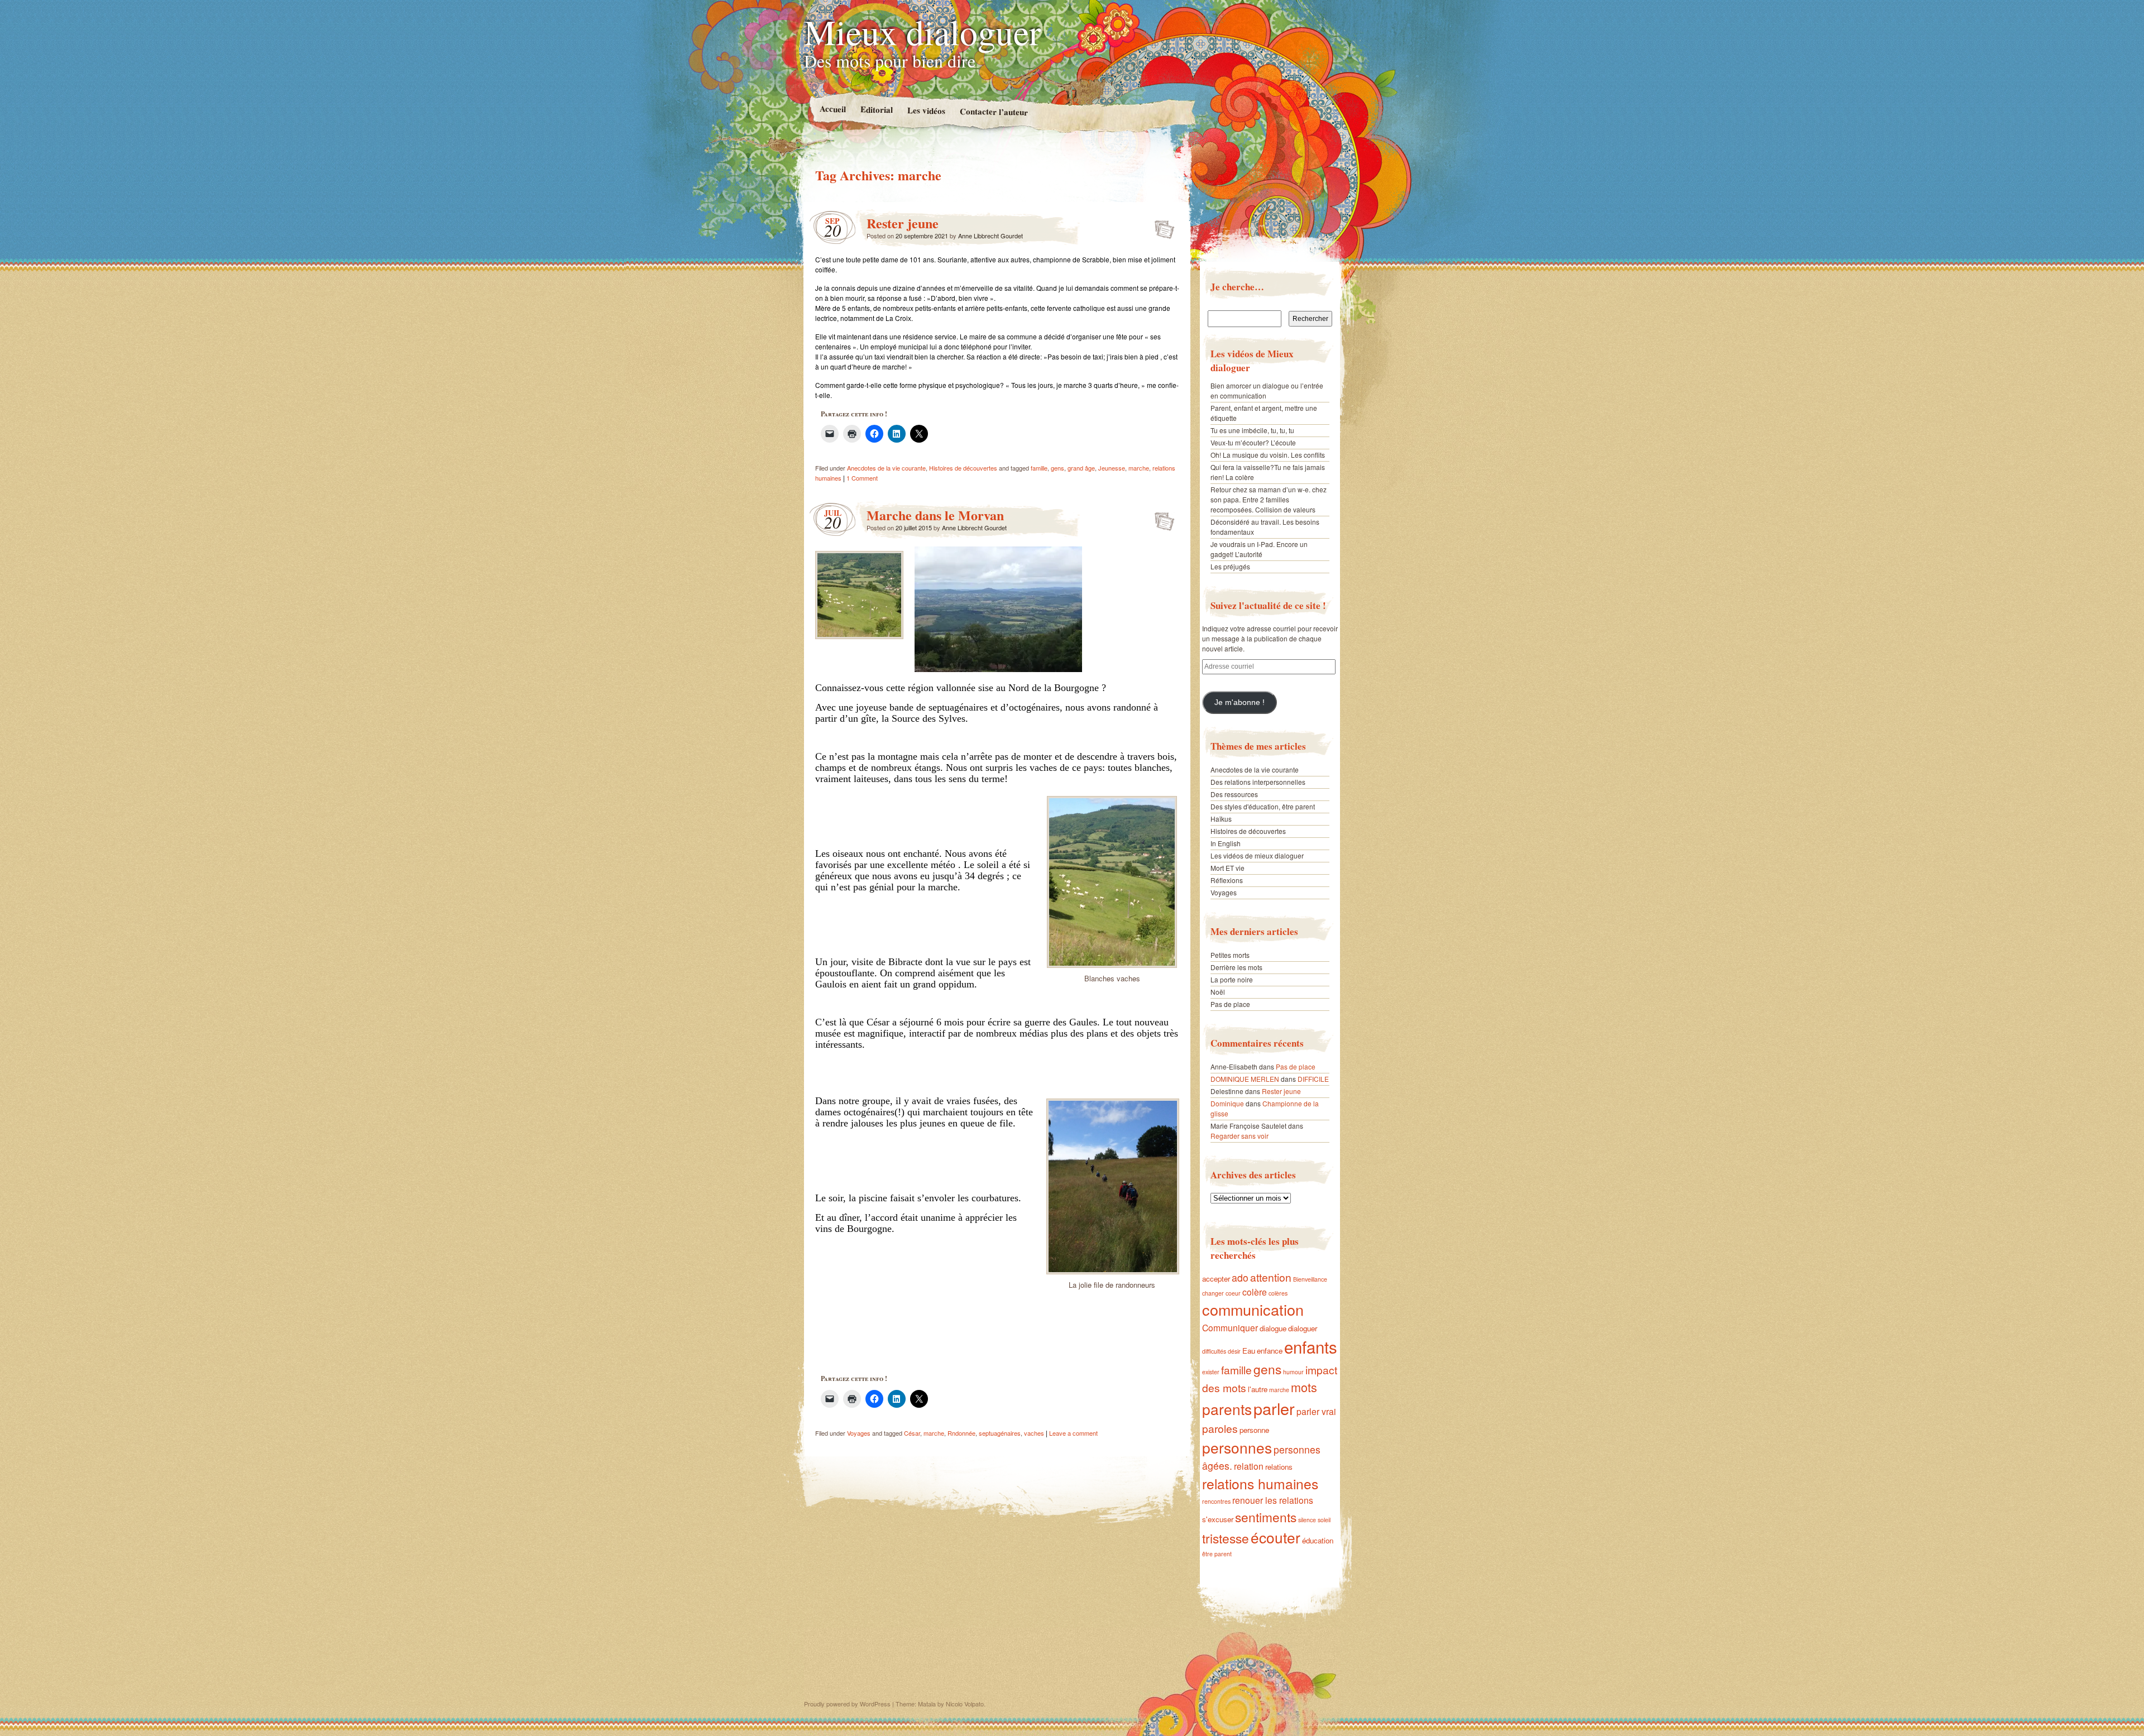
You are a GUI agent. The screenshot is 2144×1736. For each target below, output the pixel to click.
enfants (1311, 1346)
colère (1255, 1292)
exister (1211, 1372)
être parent (1217, 1554)
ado (1240, 1277)
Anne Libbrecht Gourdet (990, 236)
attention (1271, 1277)
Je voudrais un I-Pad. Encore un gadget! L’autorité (1259, 549)
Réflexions (1227, 880)
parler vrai (1316, 1411)
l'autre (1258, 1389)
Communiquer (1230, 1327)
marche (1139, 468)
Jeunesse (1112, 468)
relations (1279, 1467)
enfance (1270, 1351)
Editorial (876, 109)
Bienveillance (1310, 1279)
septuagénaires (1000, 1433)
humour (1293, 1372)
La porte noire (1232, 979)
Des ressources (1234, 794)
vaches (1034, 1433)
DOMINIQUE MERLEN (1245, 1079)
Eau (1249, 1351)
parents (1227, 1409)
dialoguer (1303, 1328)
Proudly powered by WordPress (847, 1704)
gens (1057, 468)
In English (1226, 843)
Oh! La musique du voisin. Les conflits (1268, 455)
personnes (1237, 1447)
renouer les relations (1273, 1500)
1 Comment (862, 478)
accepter (1216, 1279)
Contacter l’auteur (993, 112)
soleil (1324, 1520)
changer (1213, 1293)
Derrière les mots (1236, 967)
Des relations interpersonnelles (1258, 782)
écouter (1276, 1537)
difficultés (1214, 1351)
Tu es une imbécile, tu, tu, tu (1252, 430)
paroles (1220, 1428)
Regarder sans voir (1239, 1136)
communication (1253, 1309)
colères (1278, 1293)
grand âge (1081, 468)
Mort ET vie (1227, 868)
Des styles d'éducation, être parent (1263, 806)
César (912, 1433)
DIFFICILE (1313, 1079)
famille (1039, 468)
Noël (1218, 992)
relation (1249, 1466)
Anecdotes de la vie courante (886, 468)
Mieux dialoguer (922, 31)
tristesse (1226, 1538)
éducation (1318, 1540)
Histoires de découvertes (963, 468)
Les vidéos (926, 110)
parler (1274, 1408)
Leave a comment (1073, 1433)
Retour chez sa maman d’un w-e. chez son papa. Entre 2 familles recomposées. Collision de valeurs (1269, 499)
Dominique (1227, 1103)
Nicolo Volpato (965, 1704)
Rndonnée (961, 1433)
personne (1254, 1430)
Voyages (859, 1433)
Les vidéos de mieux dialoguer (1257, 855)
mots (1304, 1387)
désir (1234, 1351)
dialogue (1273, 1328)
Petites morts (1230, 955)
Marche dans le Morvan (935, 515)
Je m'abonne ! (1239, 702)
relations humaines (1260, 1483)
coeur (1233, 1293)
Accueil (832, 109)
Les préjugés (1230, 566)
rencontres (1216, 1501)
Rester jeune (903, 223)
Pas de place (1230, 1004)
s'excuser (1218, 1519)
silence (1307, 1520)
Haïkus (1221, 819)
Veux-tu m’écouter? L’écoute (1253, 442)
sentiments (1266, 1517)
